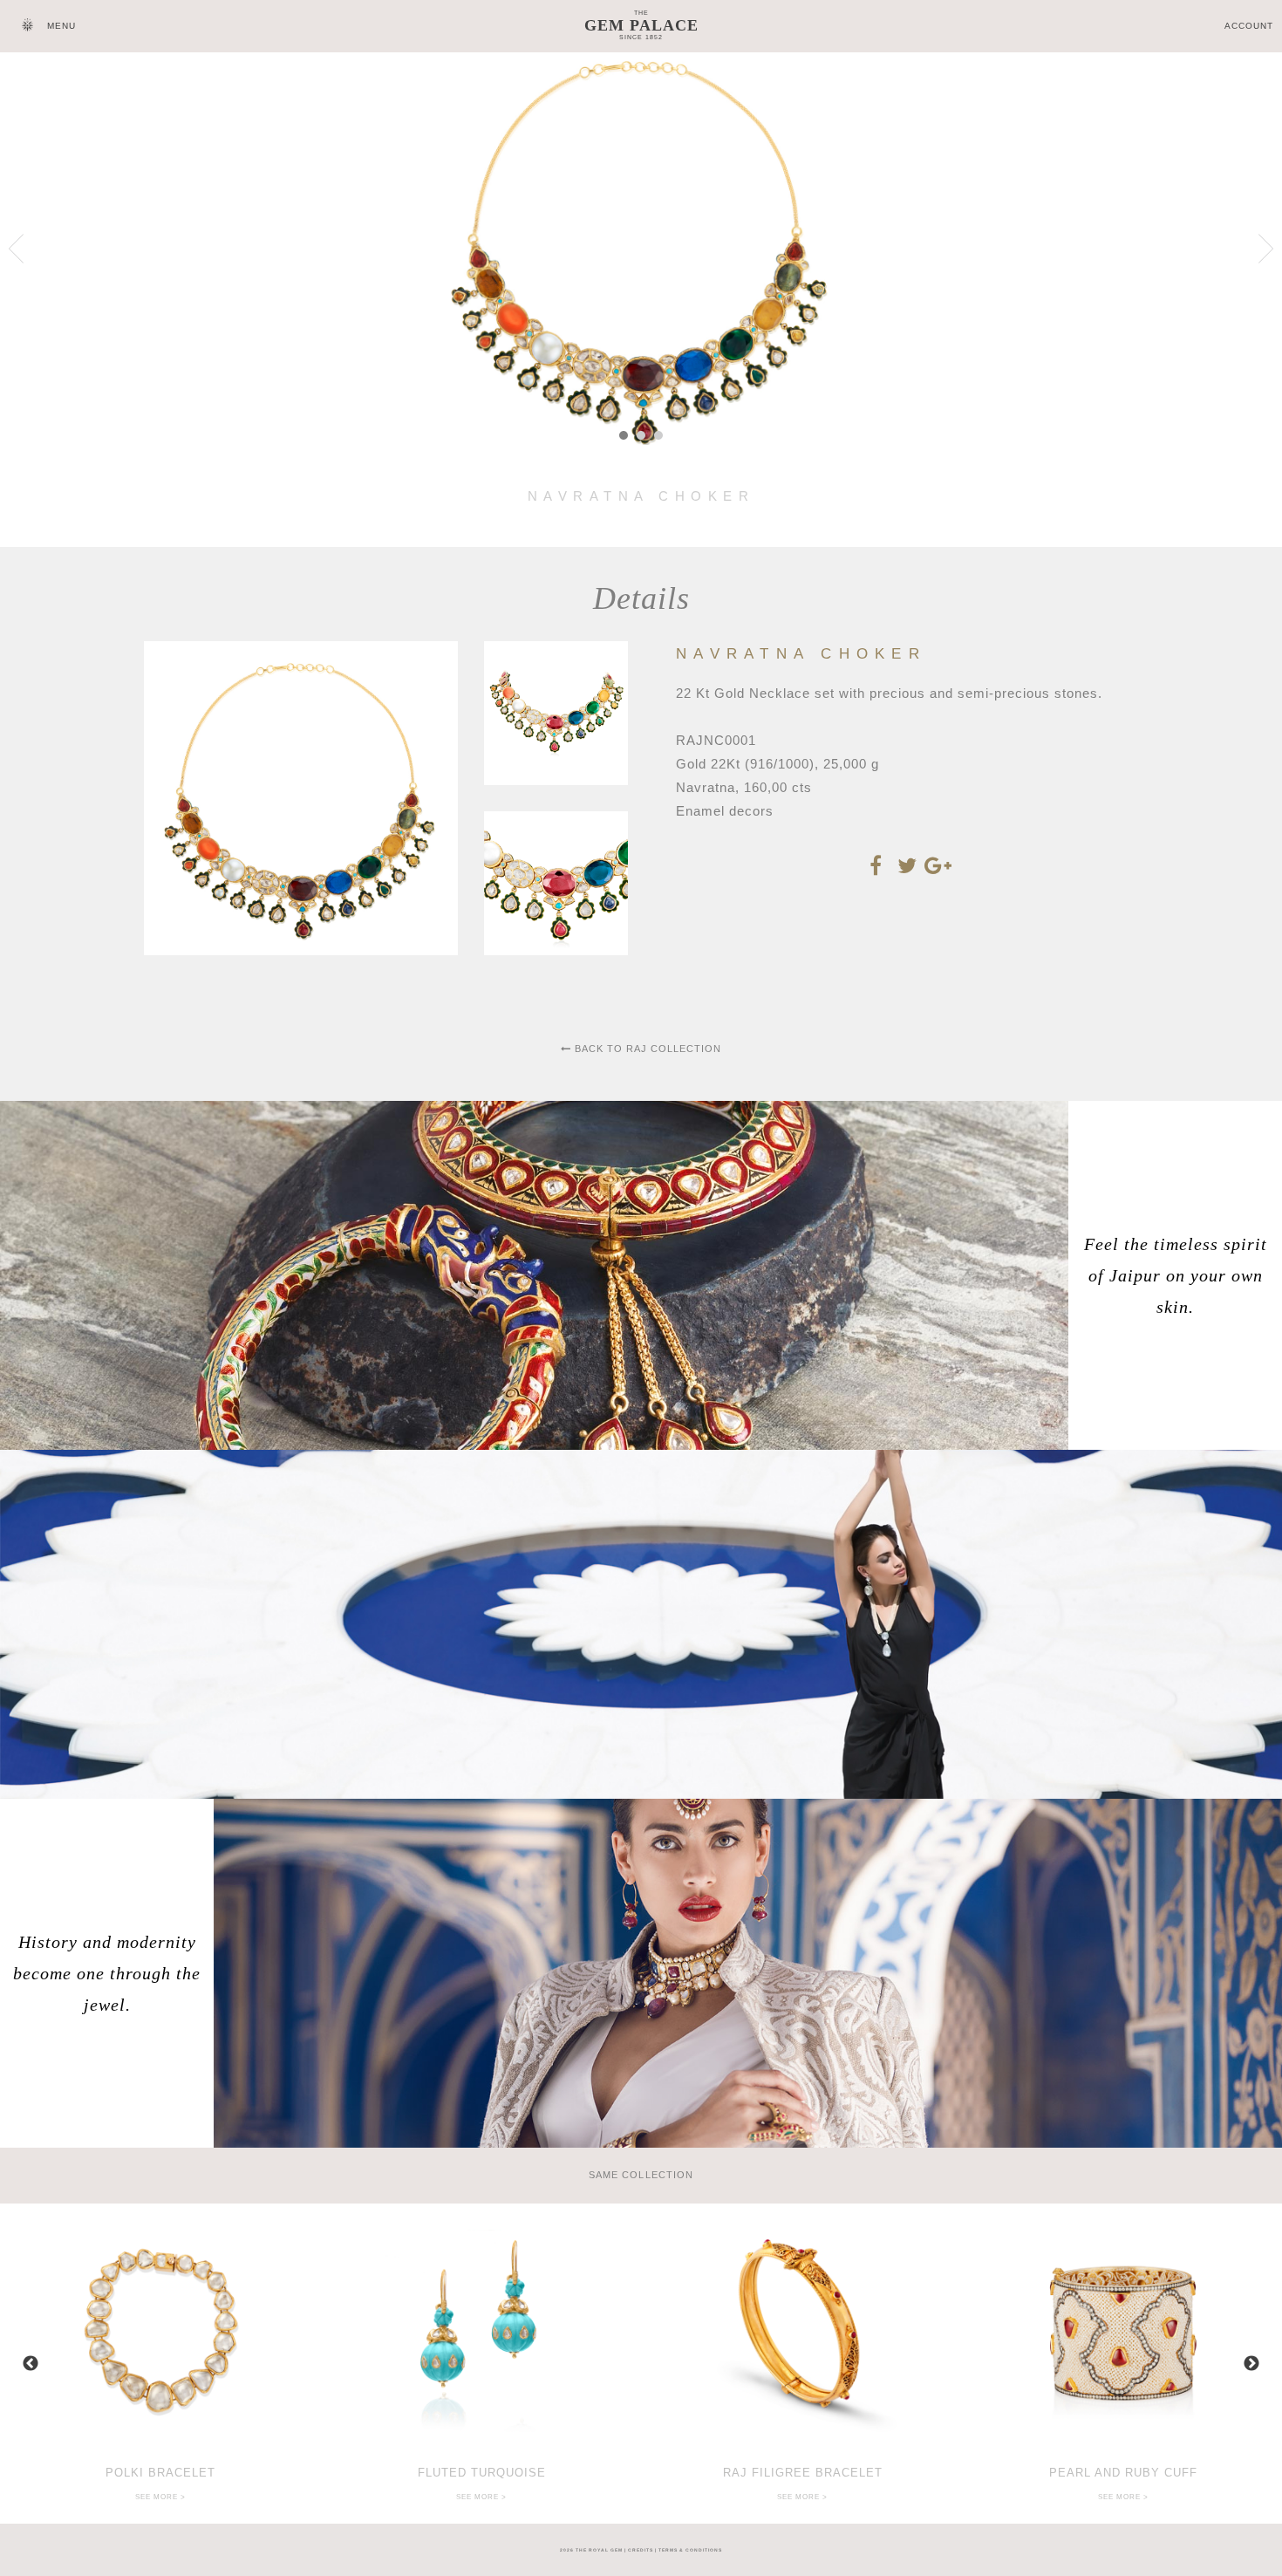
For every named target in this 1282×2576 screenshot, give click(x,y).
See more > (160, 2497)
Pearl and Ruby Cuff (1123, 2473)
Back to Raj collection (646, 1049)
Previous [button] (31, 2364)
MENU (61, 26)
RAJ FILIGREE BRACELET (803, 2473)
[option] (160, 2364)
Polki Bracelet (160, 2473)
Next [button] (1251, 2364)
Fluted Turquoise (482, 2473)
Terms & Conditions (690, 2550)
